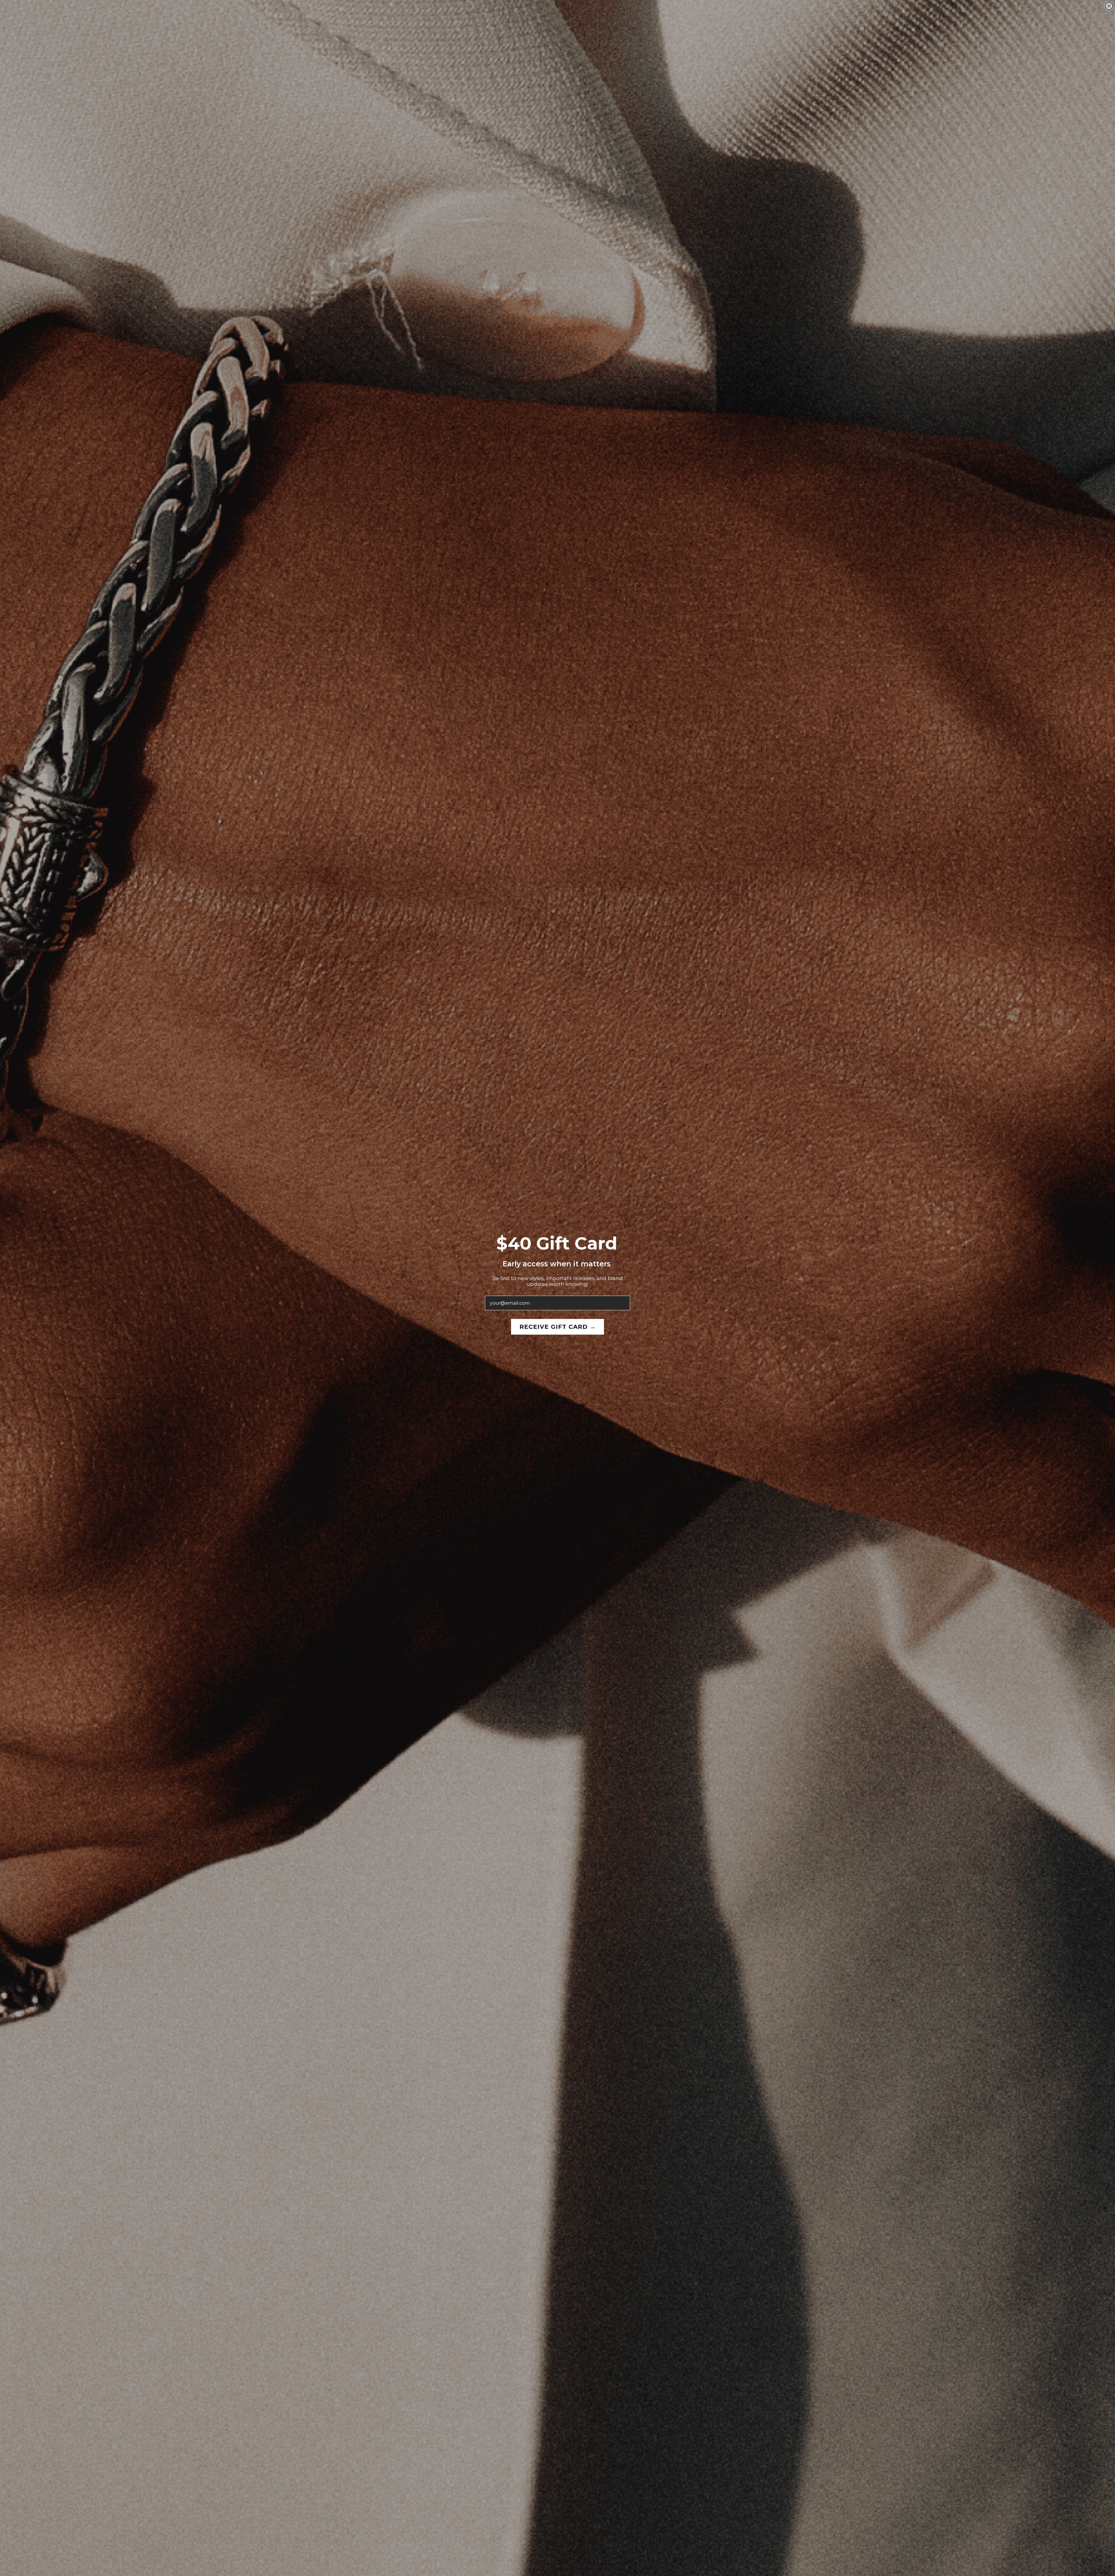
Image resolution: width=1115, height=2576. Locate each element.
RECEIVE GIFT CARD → (558, 1327)
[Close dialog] (1109, 6)
